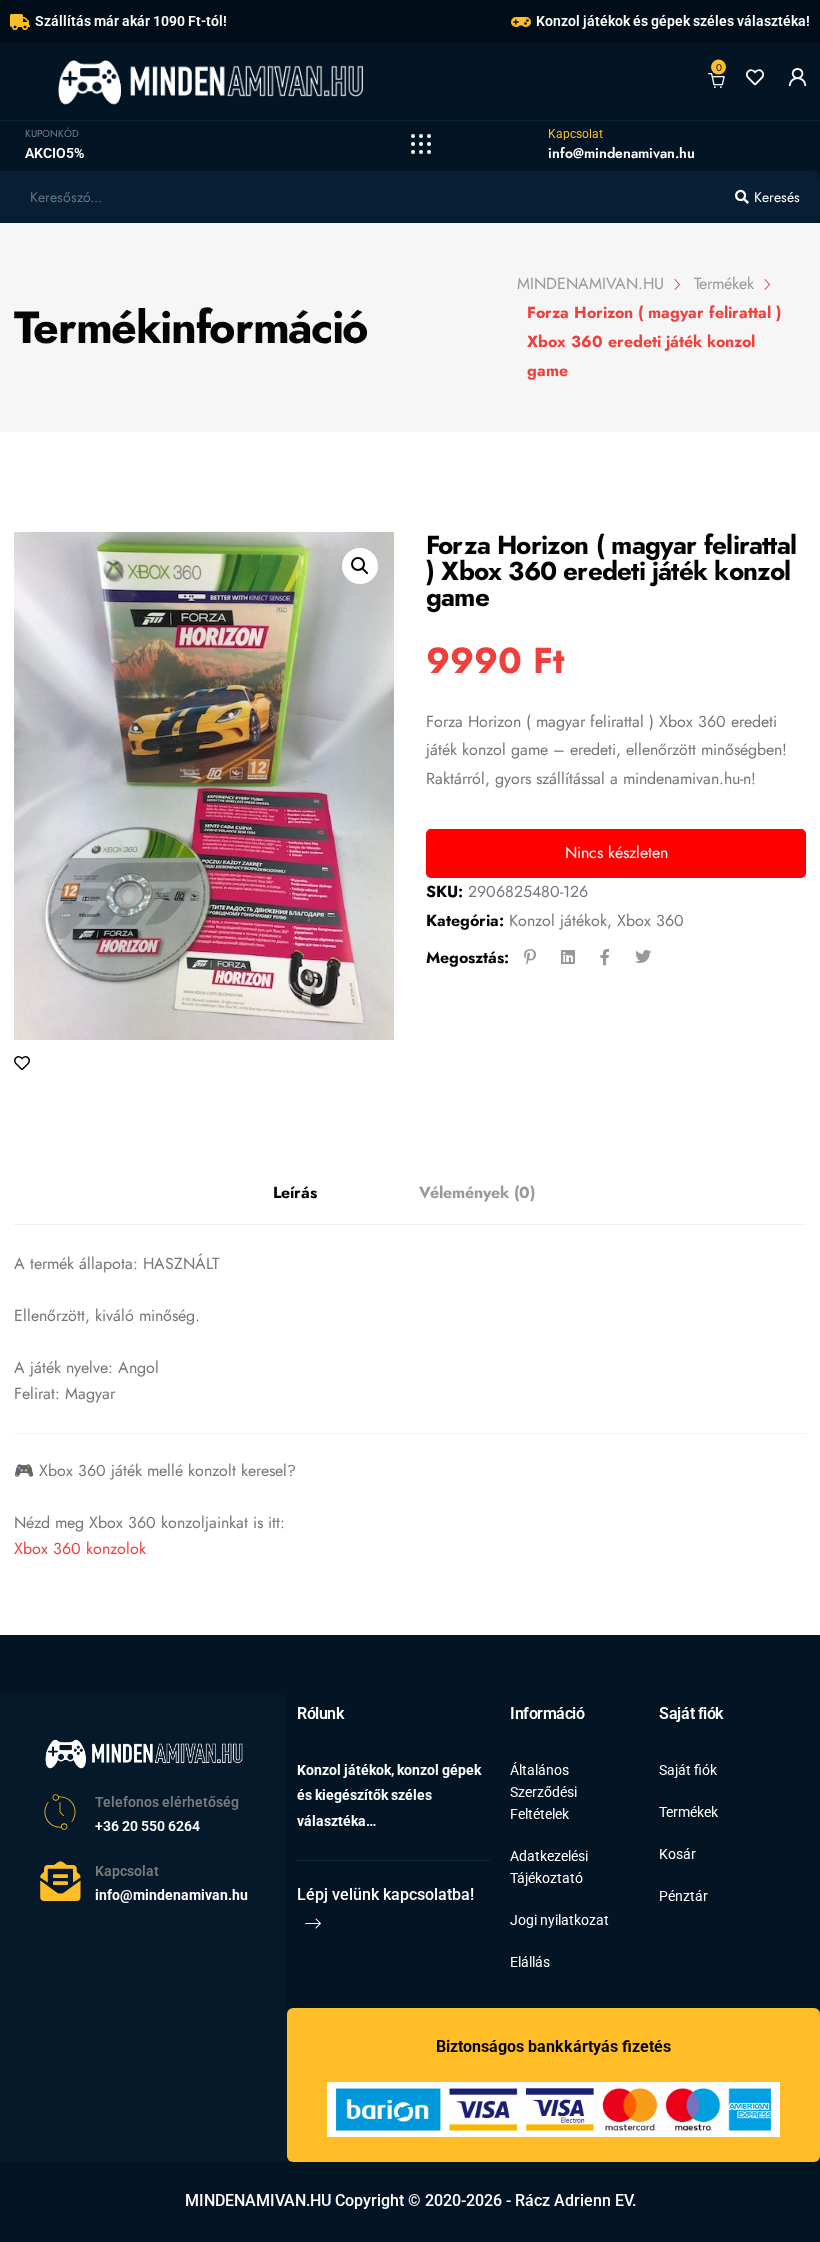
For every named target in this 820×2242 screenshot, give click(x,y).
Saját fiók (688, 1770)
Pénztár (683, 1896)
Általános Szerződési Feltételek (543, 1792)
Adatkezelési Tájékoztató (549, 1867)
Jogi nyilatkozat (559, 1920)
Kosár (677, 1854)
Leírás (295, 1192)
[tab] (295, 1193)
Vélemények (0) (477, 1192)
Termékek (688, 1812)
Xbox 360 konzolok (80, 1548)
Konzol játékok (558, 920)
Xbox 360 (650, 920)
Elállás (530, 1962)
